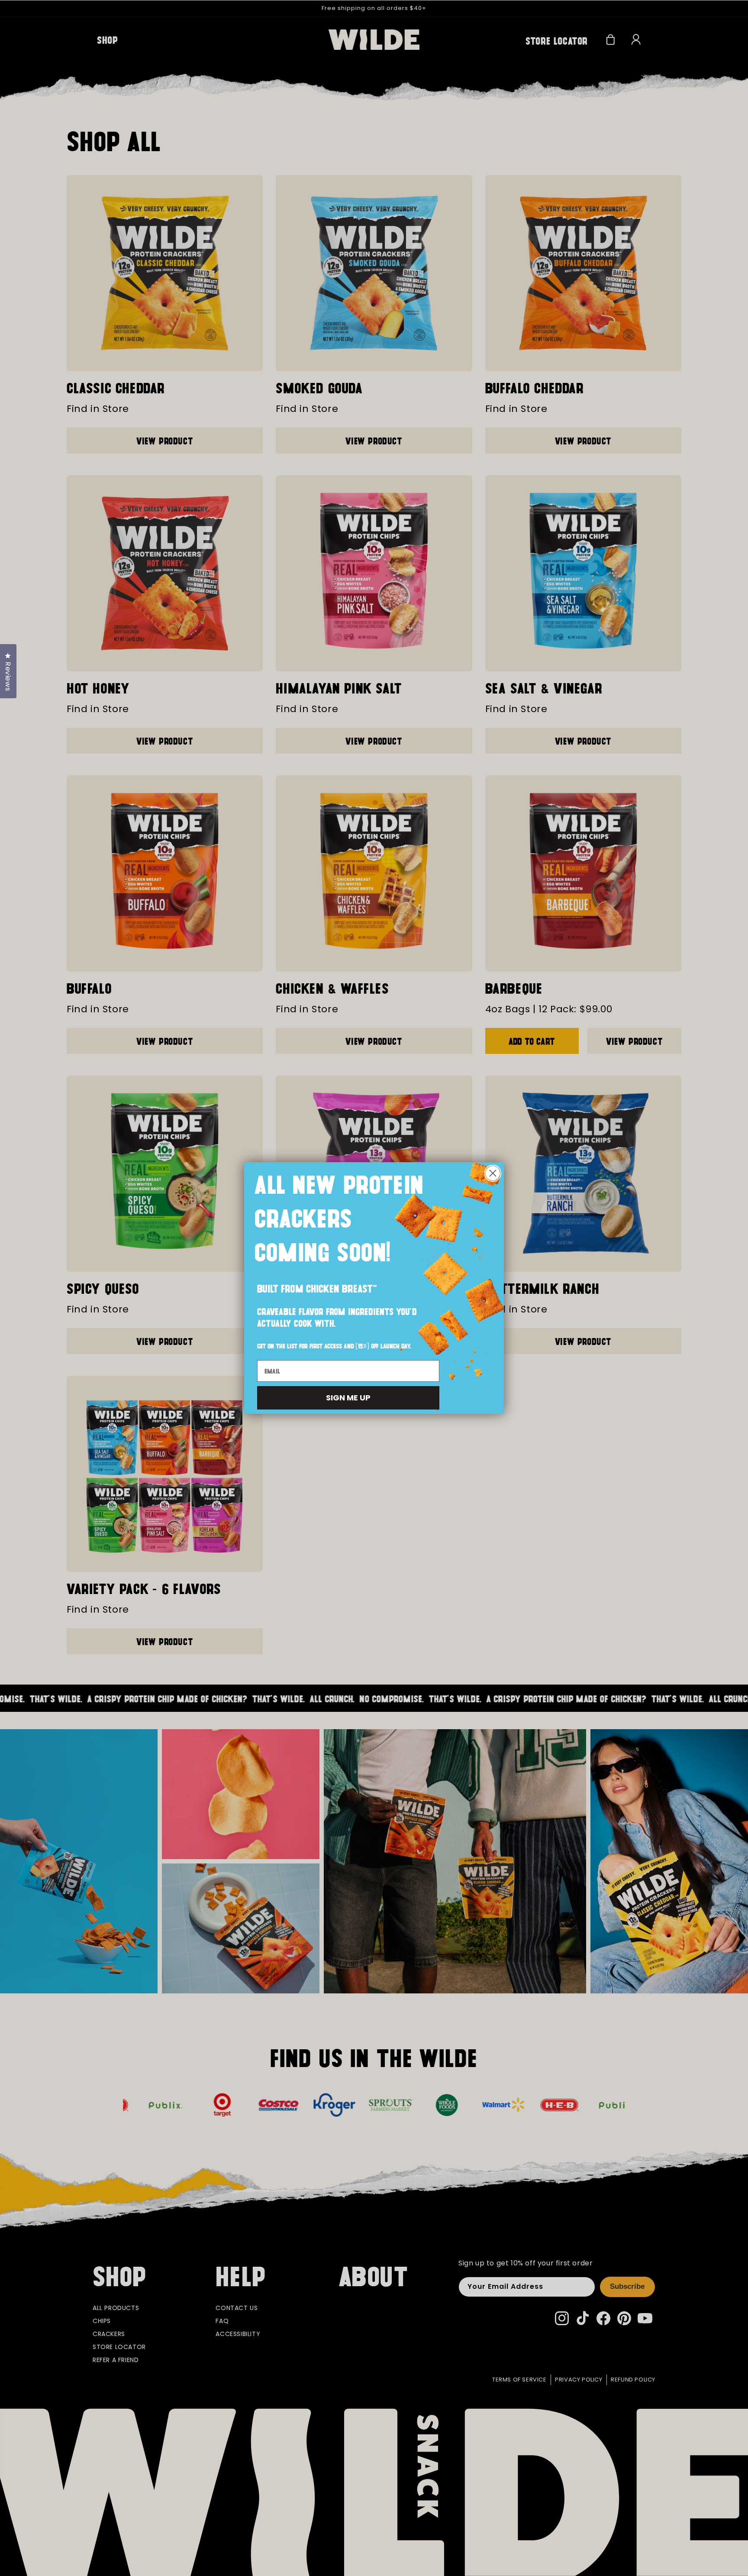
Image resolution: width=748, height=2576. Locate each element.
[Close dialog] (493, 1173)
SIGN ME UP (348, 1398)
